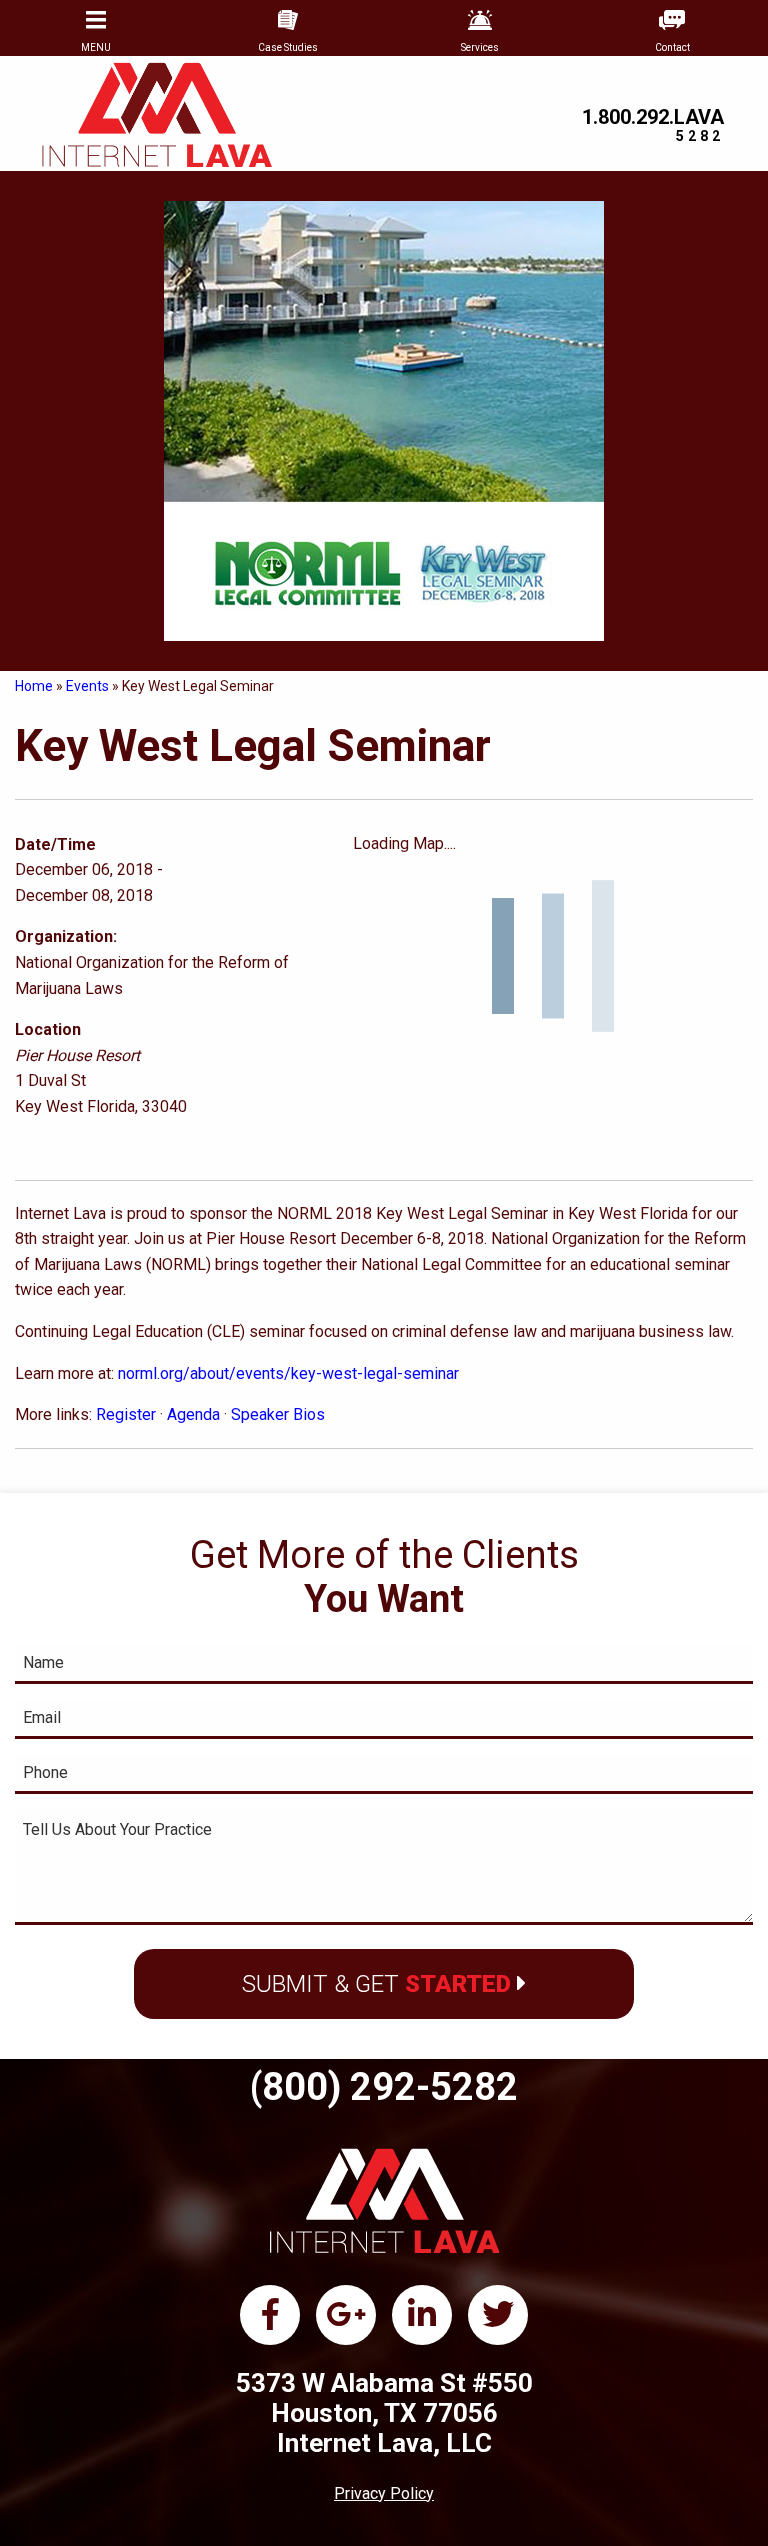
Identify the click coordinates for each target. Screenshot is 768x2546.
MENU (96, 47)
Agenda (193, 1414)
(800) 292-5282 (384, 2087)
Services (480, 47)
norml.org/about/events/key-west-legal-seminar (288, 1373)
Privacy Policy (384, 2493)
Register (126, 1414)
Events (87, 686)
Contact (672, 47)
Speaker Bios (278, 1414)
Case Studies (288, 47)
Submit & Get (376, 1984)
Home (34, 686)
